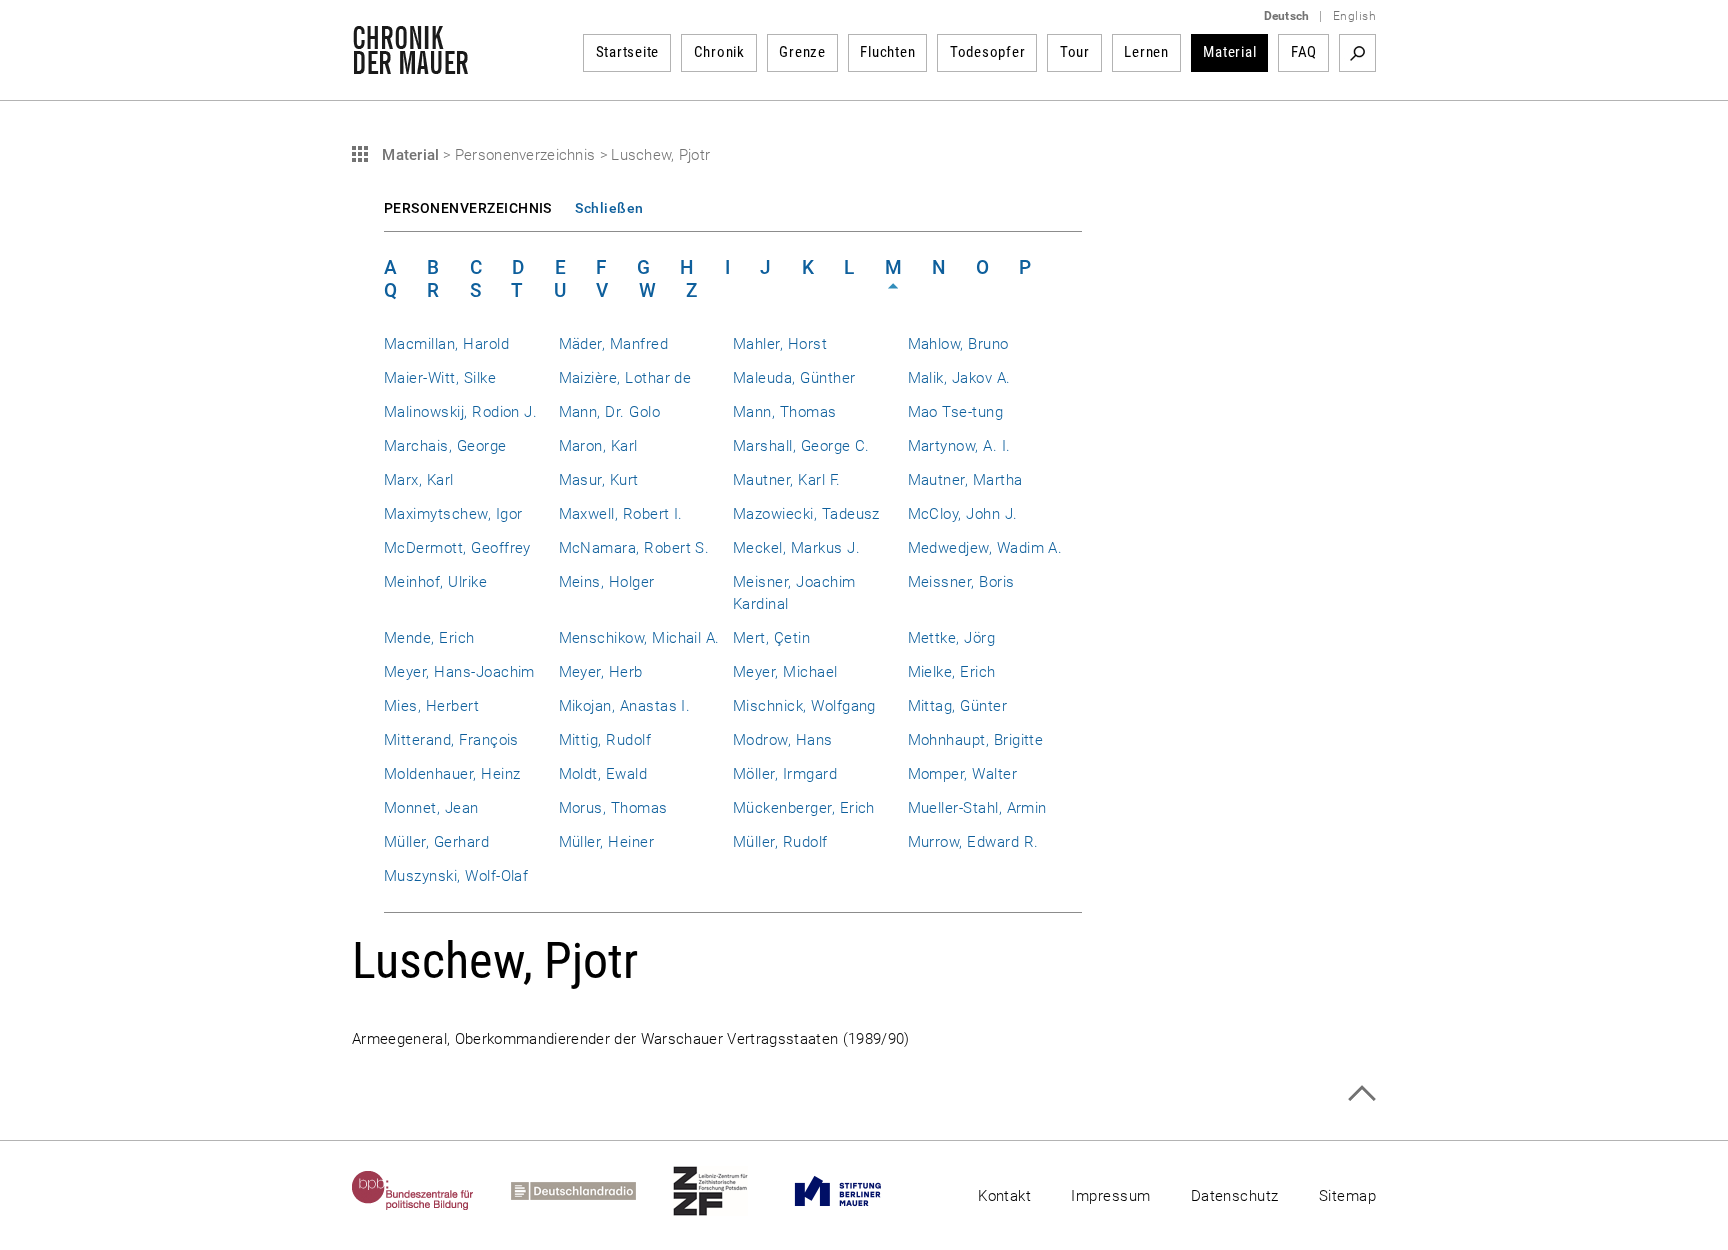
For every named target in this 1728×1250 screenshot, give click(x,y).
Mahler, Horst (780, 344)
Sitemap (1347, 1196)
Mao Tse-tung (956, 412)
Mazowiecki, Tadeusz (806, 514)
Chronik (719, 52)
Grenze (802, 52)
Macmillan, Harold (446, 344)
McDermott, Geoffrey (457, 548)
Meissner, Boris (961, 582)
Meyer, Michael (785, 672)
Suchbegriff (1357, 53)
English (1354, 16)
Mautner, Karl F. (787, 480)
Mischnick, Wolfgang (804, 706)
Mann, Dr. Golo (610, 412)
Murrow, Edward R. (973, 842)
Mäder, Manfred (614, 344)
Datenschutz (1235, 1196)
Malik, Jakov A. (959, 378)
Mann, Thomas (785, 412)
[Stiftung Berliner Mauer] (856, 1191)
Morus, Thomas (613, 808)
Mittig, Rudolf (605, 740)
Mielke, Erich (952, 672)
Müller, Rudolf (780, 842)
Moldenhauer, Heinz (452, 774)
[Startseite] (410, 64)
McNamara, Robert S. (634, 548)
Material (1229, 52)
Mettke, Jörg (952, 638)
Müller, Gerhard (436, 842)
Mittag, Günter (958, 706)
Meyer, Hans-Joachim (459, 672)
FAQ (1304, 52)
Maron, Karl (598, 446)
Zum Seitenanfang (1361, 1093)
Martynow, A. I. (959, 446)
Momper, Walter (963, 774)
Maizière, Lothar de (625, 378)
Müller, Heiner (607, 842)
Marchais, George (445, 446)
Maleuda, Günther (794, 378)
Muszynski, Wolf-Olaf (456, 876)
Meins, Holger (607, 582)
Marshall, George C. (801, 446)
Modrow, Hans (783, 740)
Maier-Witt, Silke (440, 378)
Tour (1075, 52)
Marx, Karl (419, 480)
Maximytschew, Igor (453, 514)
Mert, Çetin (771, 638)
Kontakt (1004, 1196)
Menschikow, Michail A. (639, 638)
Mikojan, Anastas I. (625, 706)
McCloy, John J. (963, 514)
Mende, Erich (429, 638)
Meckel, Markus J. (796, 548)
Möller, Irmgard (785, 774)
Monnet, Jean (431, 808)
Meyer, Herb (601, 672)
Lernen (1146, 52)
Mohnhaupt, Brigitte (976, 740)
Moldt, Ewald (603, 774)
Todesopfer (988, 52)
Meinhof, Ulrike (435, 582)
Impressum (1110, 1196)
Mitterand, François (451, 740)
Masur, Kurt (599, 480)
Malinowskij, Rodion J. (460, 412)
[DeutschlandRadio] (592, 1191)
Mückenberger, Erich (804, 808)
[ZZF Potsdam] (729, 1191)
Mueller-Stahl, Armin (977, 808)
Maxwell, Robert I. (621, 514)
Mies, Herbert (431, 706)
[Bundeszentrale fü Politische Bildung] (431, 1191)
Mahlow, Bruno (958, 344)
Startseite (628, 52)
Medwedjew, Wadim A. (985, 548)
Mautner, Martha (965, 480)
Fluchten (887, 52)
